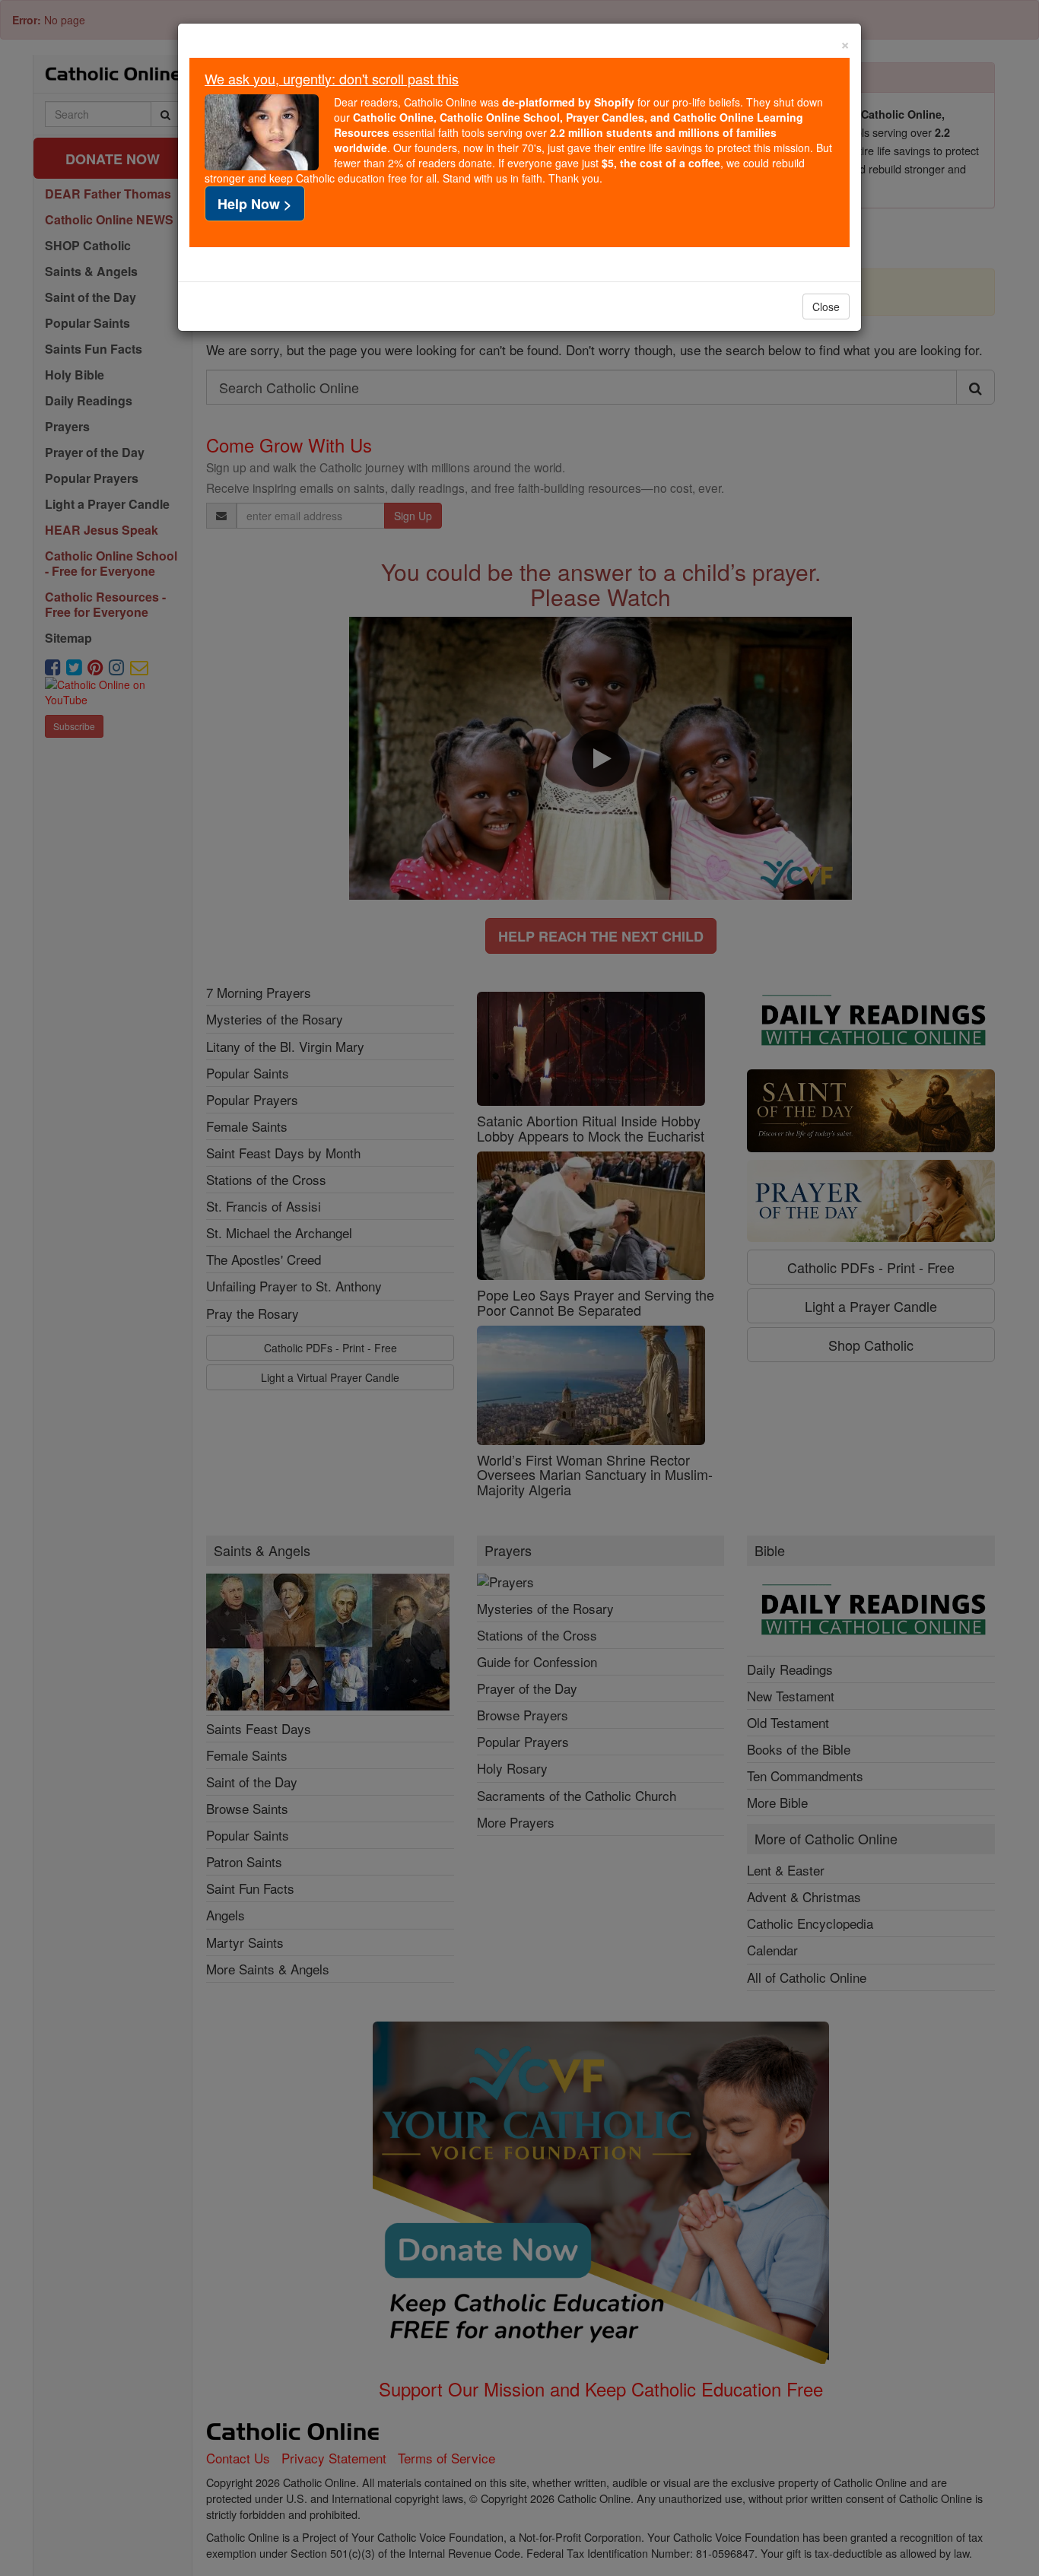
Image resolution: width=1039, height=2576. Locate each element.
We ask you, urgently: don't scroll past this (332, 78)
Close (826, 307)
